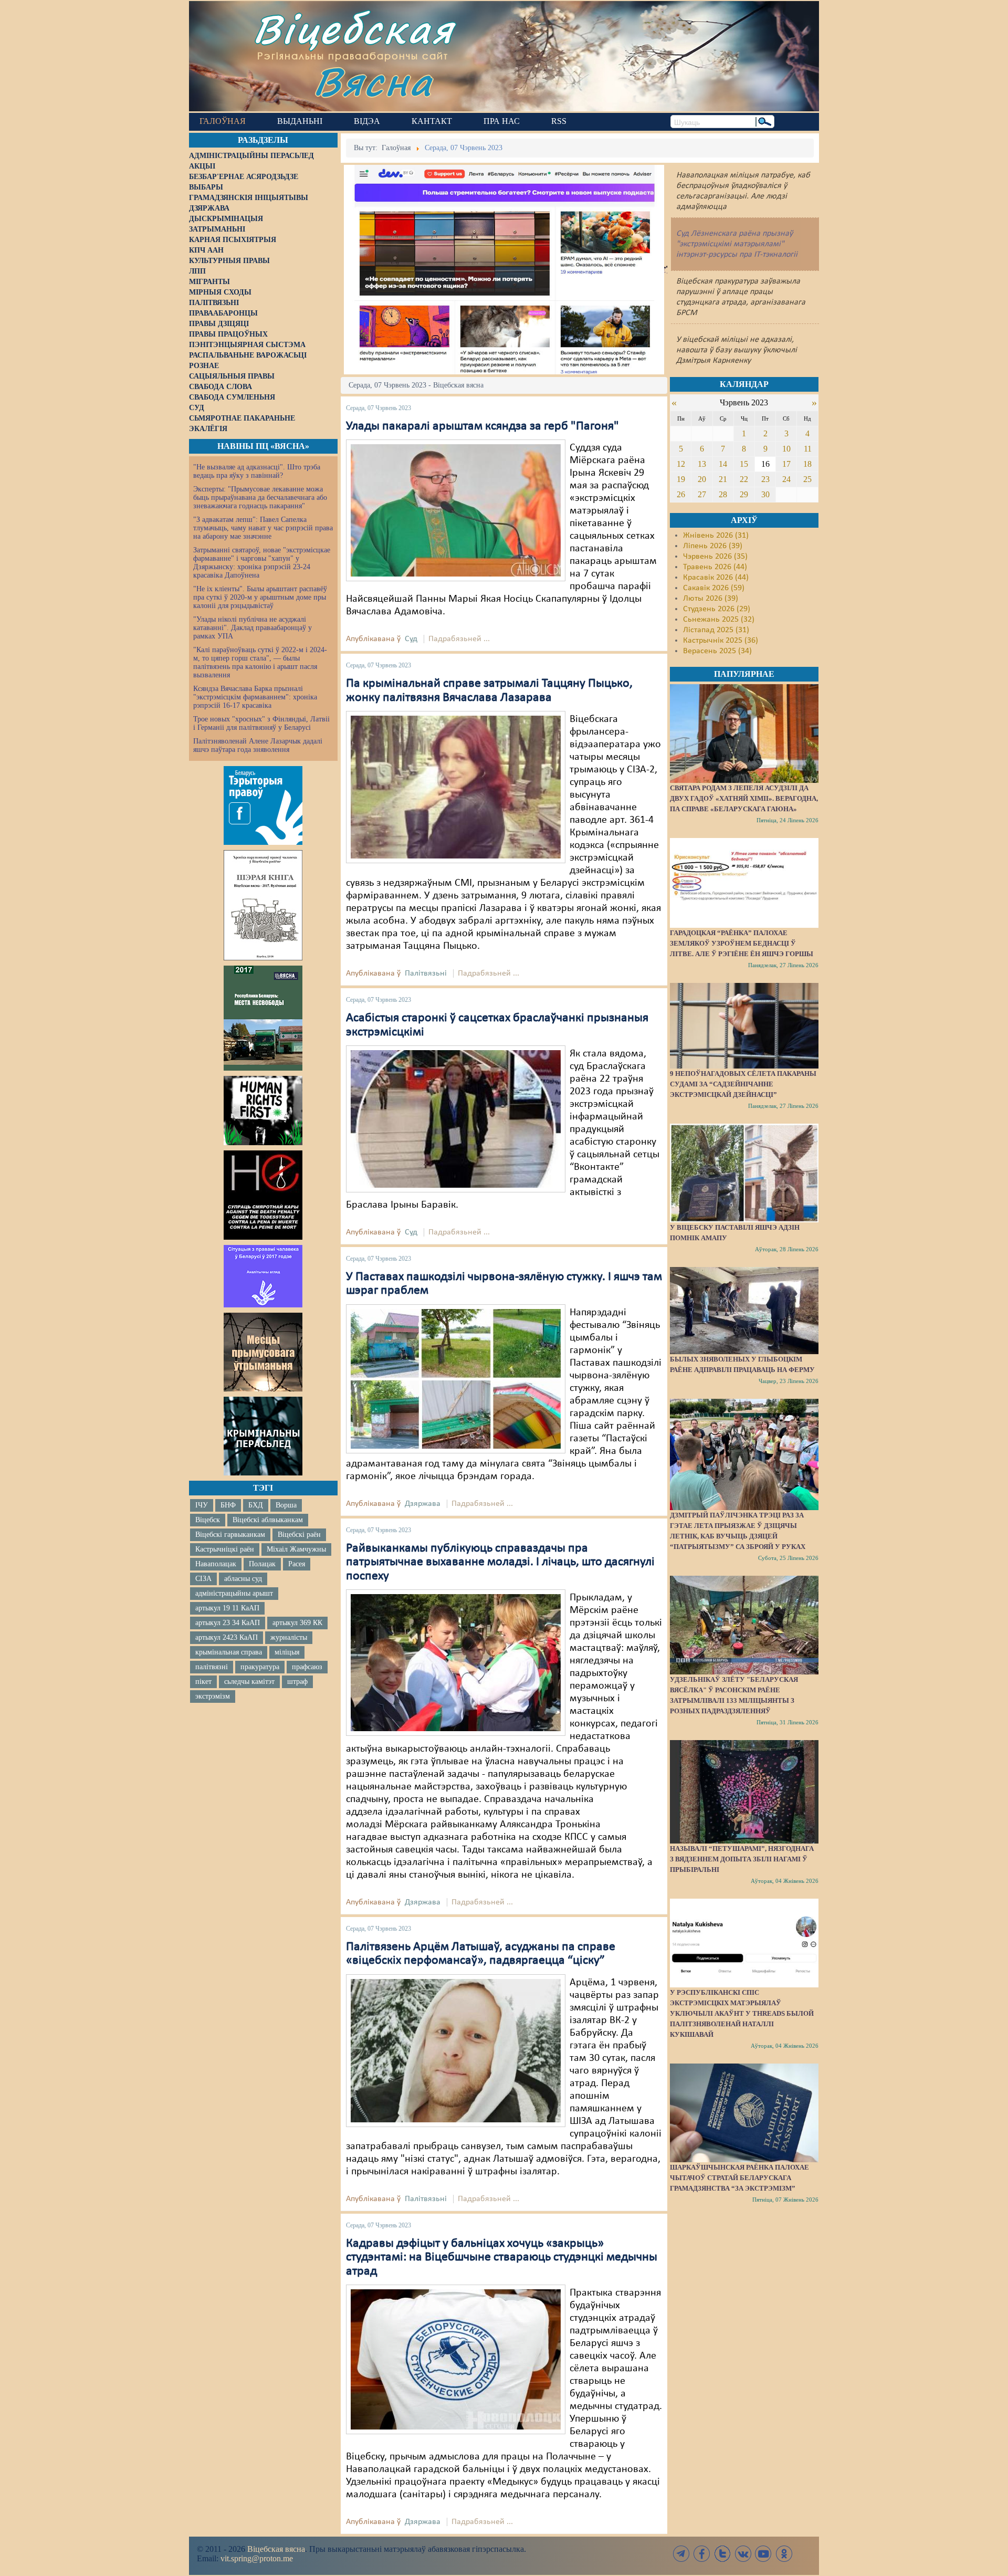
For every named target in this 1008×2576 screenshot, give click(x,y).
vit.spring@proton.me (257, 2558)
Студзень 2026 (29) (717, 609)
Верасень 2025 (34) (717, 651)
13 (702, 464)
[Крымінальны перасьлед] (263, 1436)
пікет (203, 1682)
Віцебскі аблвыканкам (268, 1520)
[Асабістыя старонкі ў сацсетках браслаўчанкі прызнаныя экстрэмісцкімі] (456, 1119)
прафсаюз (307, 1667)
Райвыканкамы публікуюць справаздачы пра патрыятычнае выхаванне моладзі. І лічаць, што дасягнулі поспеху (500, 1562)
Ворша (286, 1505)
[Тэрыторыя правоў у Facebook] (263, 805)
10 (786, 449)
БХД (256, 1505)
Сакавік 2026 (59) (714, 588)
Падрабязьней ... (459, 639)
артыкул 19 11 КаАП (227, 1608)
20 (702, 479)
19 (681, 479)
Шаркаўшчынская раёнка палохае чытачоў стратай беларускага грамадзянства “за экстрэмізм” (739, 2178)
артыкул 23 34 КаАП (228, 1623)
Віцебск (208, 1520)
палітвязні (212, 1667)
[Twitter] (722, 2554)
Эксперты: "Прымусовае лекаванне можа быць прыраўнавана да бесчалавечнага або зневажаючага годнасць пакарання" (260, 498)
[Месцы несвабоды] (263, 1018)
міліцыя (287, 1652)
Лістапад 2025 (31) (716, 630)
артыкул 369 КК (297, 1623)
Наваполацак (216, 1564)
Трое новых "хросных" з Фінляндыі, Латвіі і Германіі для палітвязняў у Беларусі (261, 723)
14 (723, 464)
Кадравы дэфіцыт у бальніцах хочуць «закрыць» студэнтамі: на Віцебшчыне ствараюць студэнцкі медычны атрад (502, 2258)
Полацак (262, 1564)
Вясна (373, 81)
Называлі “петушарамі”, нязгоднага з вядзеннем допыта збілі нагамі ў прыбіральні (742, 1859)
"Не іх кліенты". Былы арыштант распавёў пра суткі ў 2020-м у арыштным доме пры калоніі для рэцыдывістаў (260, 597)
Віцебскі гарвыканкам (230, 1535)
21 (723, 479)
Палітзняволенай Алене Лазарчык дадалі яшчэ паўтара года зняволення (258, 745)
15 (744, 464)
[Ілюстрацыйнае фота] (456, 1662)
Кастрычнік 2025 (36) (721, 641)
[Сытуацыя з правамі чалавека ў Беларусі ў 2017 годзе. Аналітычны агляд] (263, 1276)
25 (807, 479)
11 (808, 449)
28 (723, 494)
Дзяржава (423, 1504)
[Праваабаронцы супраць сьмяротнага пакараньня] (263, 1195)
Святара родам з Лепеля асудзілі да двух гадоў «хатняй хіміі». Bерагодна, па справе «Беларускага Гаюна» (744, 798)
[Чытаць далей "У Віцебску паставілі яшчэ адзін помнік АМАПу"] (744, 1173)
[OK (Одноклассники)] (784, 2554)
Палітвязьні (426, 973)
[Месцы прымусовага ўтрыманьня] (263, 1352)
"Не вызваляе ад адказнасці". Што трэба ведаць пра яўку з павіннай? (257, 471)
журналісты (289, 1637)
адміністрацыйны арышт (234, 1593)
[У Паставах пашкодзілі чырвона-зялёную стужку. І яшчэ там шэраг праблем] (456, 1379)
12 (681, 464)
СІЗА (203, 1579)
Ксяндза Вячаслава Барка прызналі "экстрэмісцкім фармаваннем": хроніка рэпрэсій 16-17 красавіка (255, 697)
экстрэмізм (213, 1696)
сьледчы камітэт (249, 1682)
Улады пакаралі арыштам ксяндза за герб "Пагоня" (482, 426)
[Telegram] (681, 2554)
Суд (411, 639)
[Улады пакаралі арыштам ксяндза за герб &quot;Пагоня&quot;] (456, 510)
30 (765, 494)
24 (786, 479)
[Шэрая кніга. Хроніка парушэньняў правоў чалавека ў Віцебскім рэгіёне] (263, 905)
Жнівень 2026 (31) (716, 536)
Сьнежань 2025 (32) (719, 620)
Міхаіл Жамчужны (296, 1549)
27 (702, 494)
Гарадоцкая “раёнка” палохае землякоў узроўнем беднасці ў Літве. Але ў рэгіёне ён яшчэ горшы (742, 943)
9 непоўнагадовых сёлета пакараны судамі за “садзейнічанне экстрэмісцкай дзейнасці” (743, 1084)
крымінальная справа (229, 1652)
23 (765, 479)
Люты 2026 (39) (711, 599)
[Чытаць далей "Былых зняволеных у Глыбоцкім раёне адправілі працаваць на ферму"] (744, 1311)
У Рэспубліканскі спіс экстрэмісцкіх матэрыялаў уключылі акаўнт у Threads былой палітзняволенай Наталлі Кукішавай (742, 2013)
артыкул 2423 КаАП (227, 1637)
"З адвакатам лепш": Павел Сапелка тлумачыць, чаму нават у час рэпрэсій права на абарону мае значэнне (263, 528)
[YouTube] (763, 2554)
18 (807, 464)
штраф (297, 1682)
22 (744, 479)
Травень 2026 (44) (715, 567)
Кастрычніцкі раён (225, 1549)
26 (681, 494)
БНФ (228, 1505)
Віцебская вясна (276, 2549)
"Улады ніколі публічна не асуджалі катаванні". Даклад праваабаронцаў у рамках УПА (253, 628)
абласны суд (243, 1579)
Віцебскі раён (299, 1535)
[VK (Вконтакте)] (743, 2554)
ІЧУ (202, 1505)
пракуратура (260, 1667)
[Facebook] (702, 2554)
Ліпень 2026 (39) (713, 546)
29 (744, 494)
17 (786, 464)
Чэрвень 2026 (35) (715, 557)
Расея (297, 1564)
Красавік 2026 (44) (716, 578)
